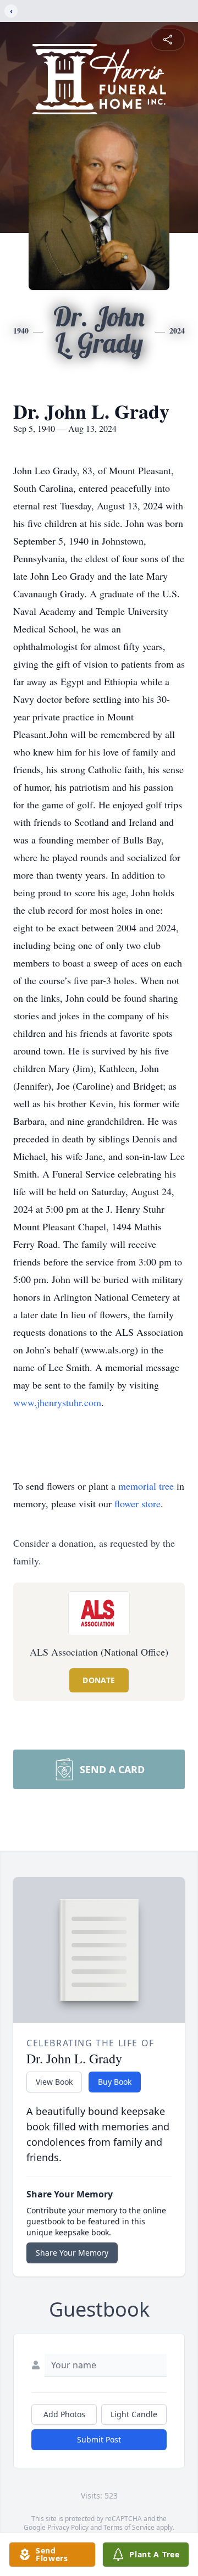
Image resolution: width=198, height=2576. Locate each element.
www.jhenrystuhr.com (57, 1402)
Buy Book (115, 2082)
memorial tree (146, 1486)
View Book (54, 2082)
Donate (99, 1680)
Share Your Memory (72, 2253)
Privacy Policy (68, 2527)
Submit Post (99, 2439)
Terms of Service (129, 2527)
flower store (137, 1503)
